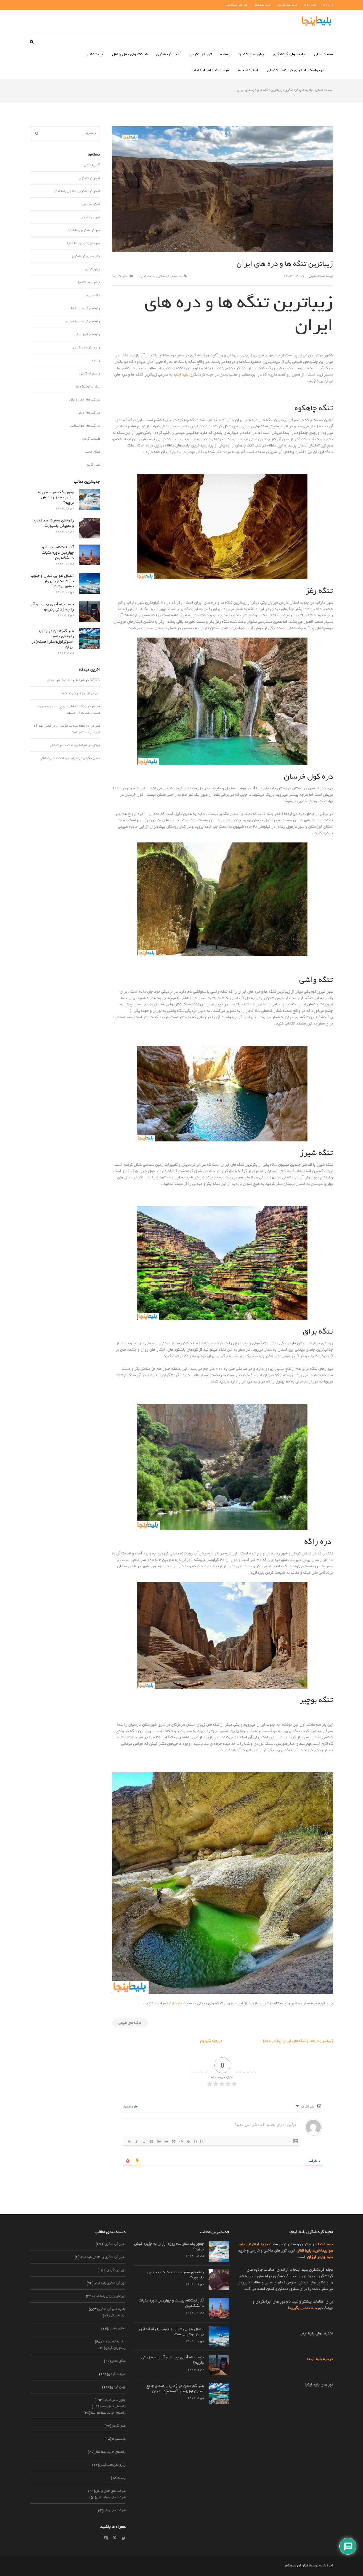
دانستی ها (93, 295)
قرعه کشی (95, 54)
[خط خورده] (151, 2141)
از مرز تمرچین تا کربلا (75, 693)
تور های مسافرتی (237, 5)
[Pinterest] (115, 2538)
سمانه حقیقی (317, 276)
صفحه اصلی (324, 54)
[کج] (137, 2141)
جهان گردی (93, 269)
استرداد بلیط (248, 70)
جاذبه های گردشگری (289, 54)
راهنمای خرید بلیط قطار (84, 308)
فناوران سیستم (297, 2566)
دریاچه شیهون (211, 2041)
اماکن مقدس (91, 204)
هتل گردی (93, 465)
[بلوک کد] (181, 2141)
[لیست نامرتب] (166, 2141)
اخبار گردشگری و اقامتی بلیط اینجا (77, 191)
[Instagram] (106, 2538)
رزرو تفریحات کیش (87, 347)
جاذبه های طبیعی (130, 2023)
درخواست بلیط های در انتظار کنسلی (296, 70)
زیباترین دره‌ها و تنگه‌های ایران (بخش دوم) (298, 2041)
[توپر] (129, 2141)
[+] (203, 2141)
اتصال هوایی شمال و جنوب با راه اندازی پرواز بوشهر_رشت (52, 581)
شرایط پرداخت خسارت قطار (66, 680)
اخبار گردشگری (168, 54)
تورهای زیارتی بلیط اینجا (83, 243)
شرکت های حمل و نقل (130, 54)
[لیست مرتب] (159, 2141)
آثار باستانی (92, 165)
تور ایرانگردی (201, 54)
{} (196, 2141)
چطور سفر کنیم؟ (251, 54)
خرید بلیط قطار (262, 5)
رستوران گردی (90, 374)
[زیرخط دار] (144, 2141)
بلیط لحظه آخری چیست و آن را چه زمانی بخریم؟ (52, 607)
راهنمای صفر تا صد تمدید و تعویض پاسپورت (53, 523)
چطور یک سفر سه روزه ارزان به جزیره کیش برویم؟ (56, 497)
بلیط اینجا (181, 374)
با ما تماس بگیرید (303, 2308)
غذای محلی (92, 452)
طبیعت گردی (147, 276)
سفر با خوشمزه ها (88, 387)
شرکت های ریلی (89, 413)
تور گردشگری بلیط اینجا (84, 230)
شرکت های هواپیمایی (85, 426)
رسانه (225, 54)
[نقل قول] (174, 2141)
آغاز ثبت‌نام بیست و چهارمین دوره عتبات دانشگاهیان (58, 553)
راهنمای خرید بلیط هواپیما (82, 321)
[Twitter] (124, 2538)
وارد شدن (131, 2107)
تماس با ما (310, 5)
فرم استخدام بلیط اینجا (210, 70)
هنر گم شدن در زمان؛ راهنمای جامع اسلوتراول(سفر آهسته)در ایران (53, 639)
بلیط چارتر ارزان (320, 2257)
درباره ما (328, 5)
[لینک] (189, 2141)
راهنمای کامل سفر (87, 334)
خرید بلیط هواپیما (288, 5)
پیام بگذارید (120, 276)
